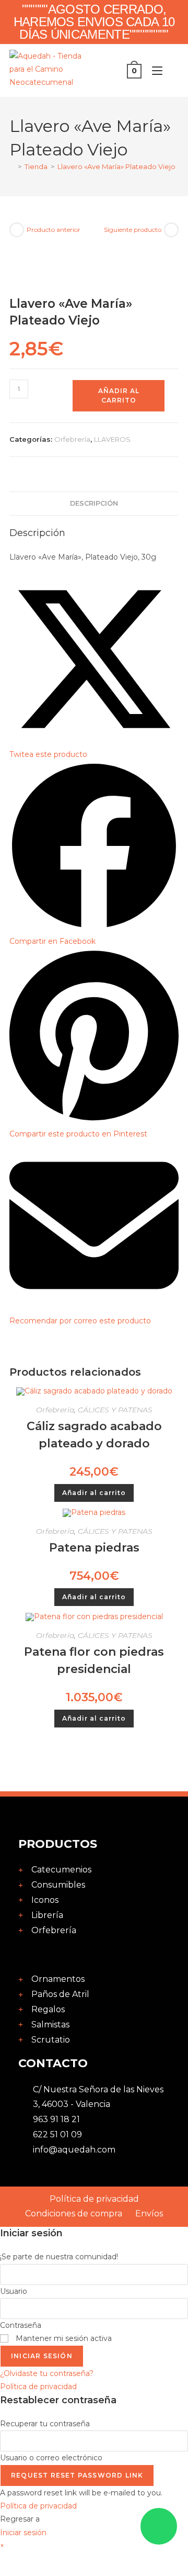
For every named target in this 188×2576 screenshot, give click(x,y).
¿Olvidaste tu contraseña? (47, 2373)
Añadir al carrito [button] (94, 1493)
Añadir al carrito (119, 395)
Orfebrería (72, 439)
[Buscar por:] (172, 71)
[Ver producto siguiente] (171, 230)
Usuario (14, 2291)
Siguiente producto (133, 230)
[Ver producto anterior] (17, 230)
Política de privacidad (38, 2387)
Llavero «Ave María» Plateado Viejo (116, 166)
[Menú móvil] (155, 71)
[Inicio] (12, 166)
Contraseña (21, 2325)
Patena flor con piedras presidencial (94, 1660)
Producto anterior (54, 230)
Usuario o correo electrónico (51, 2458)
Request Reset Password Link (77, 2475)
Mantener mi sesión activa (63, 2338)
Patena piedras (94, 1548)
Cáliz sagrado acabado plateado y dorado (94, 1435)
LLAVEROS (112, 439)
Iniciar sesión (42, 2356)
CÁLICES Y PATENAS (115, 1410)
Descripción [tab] (94, 503)
